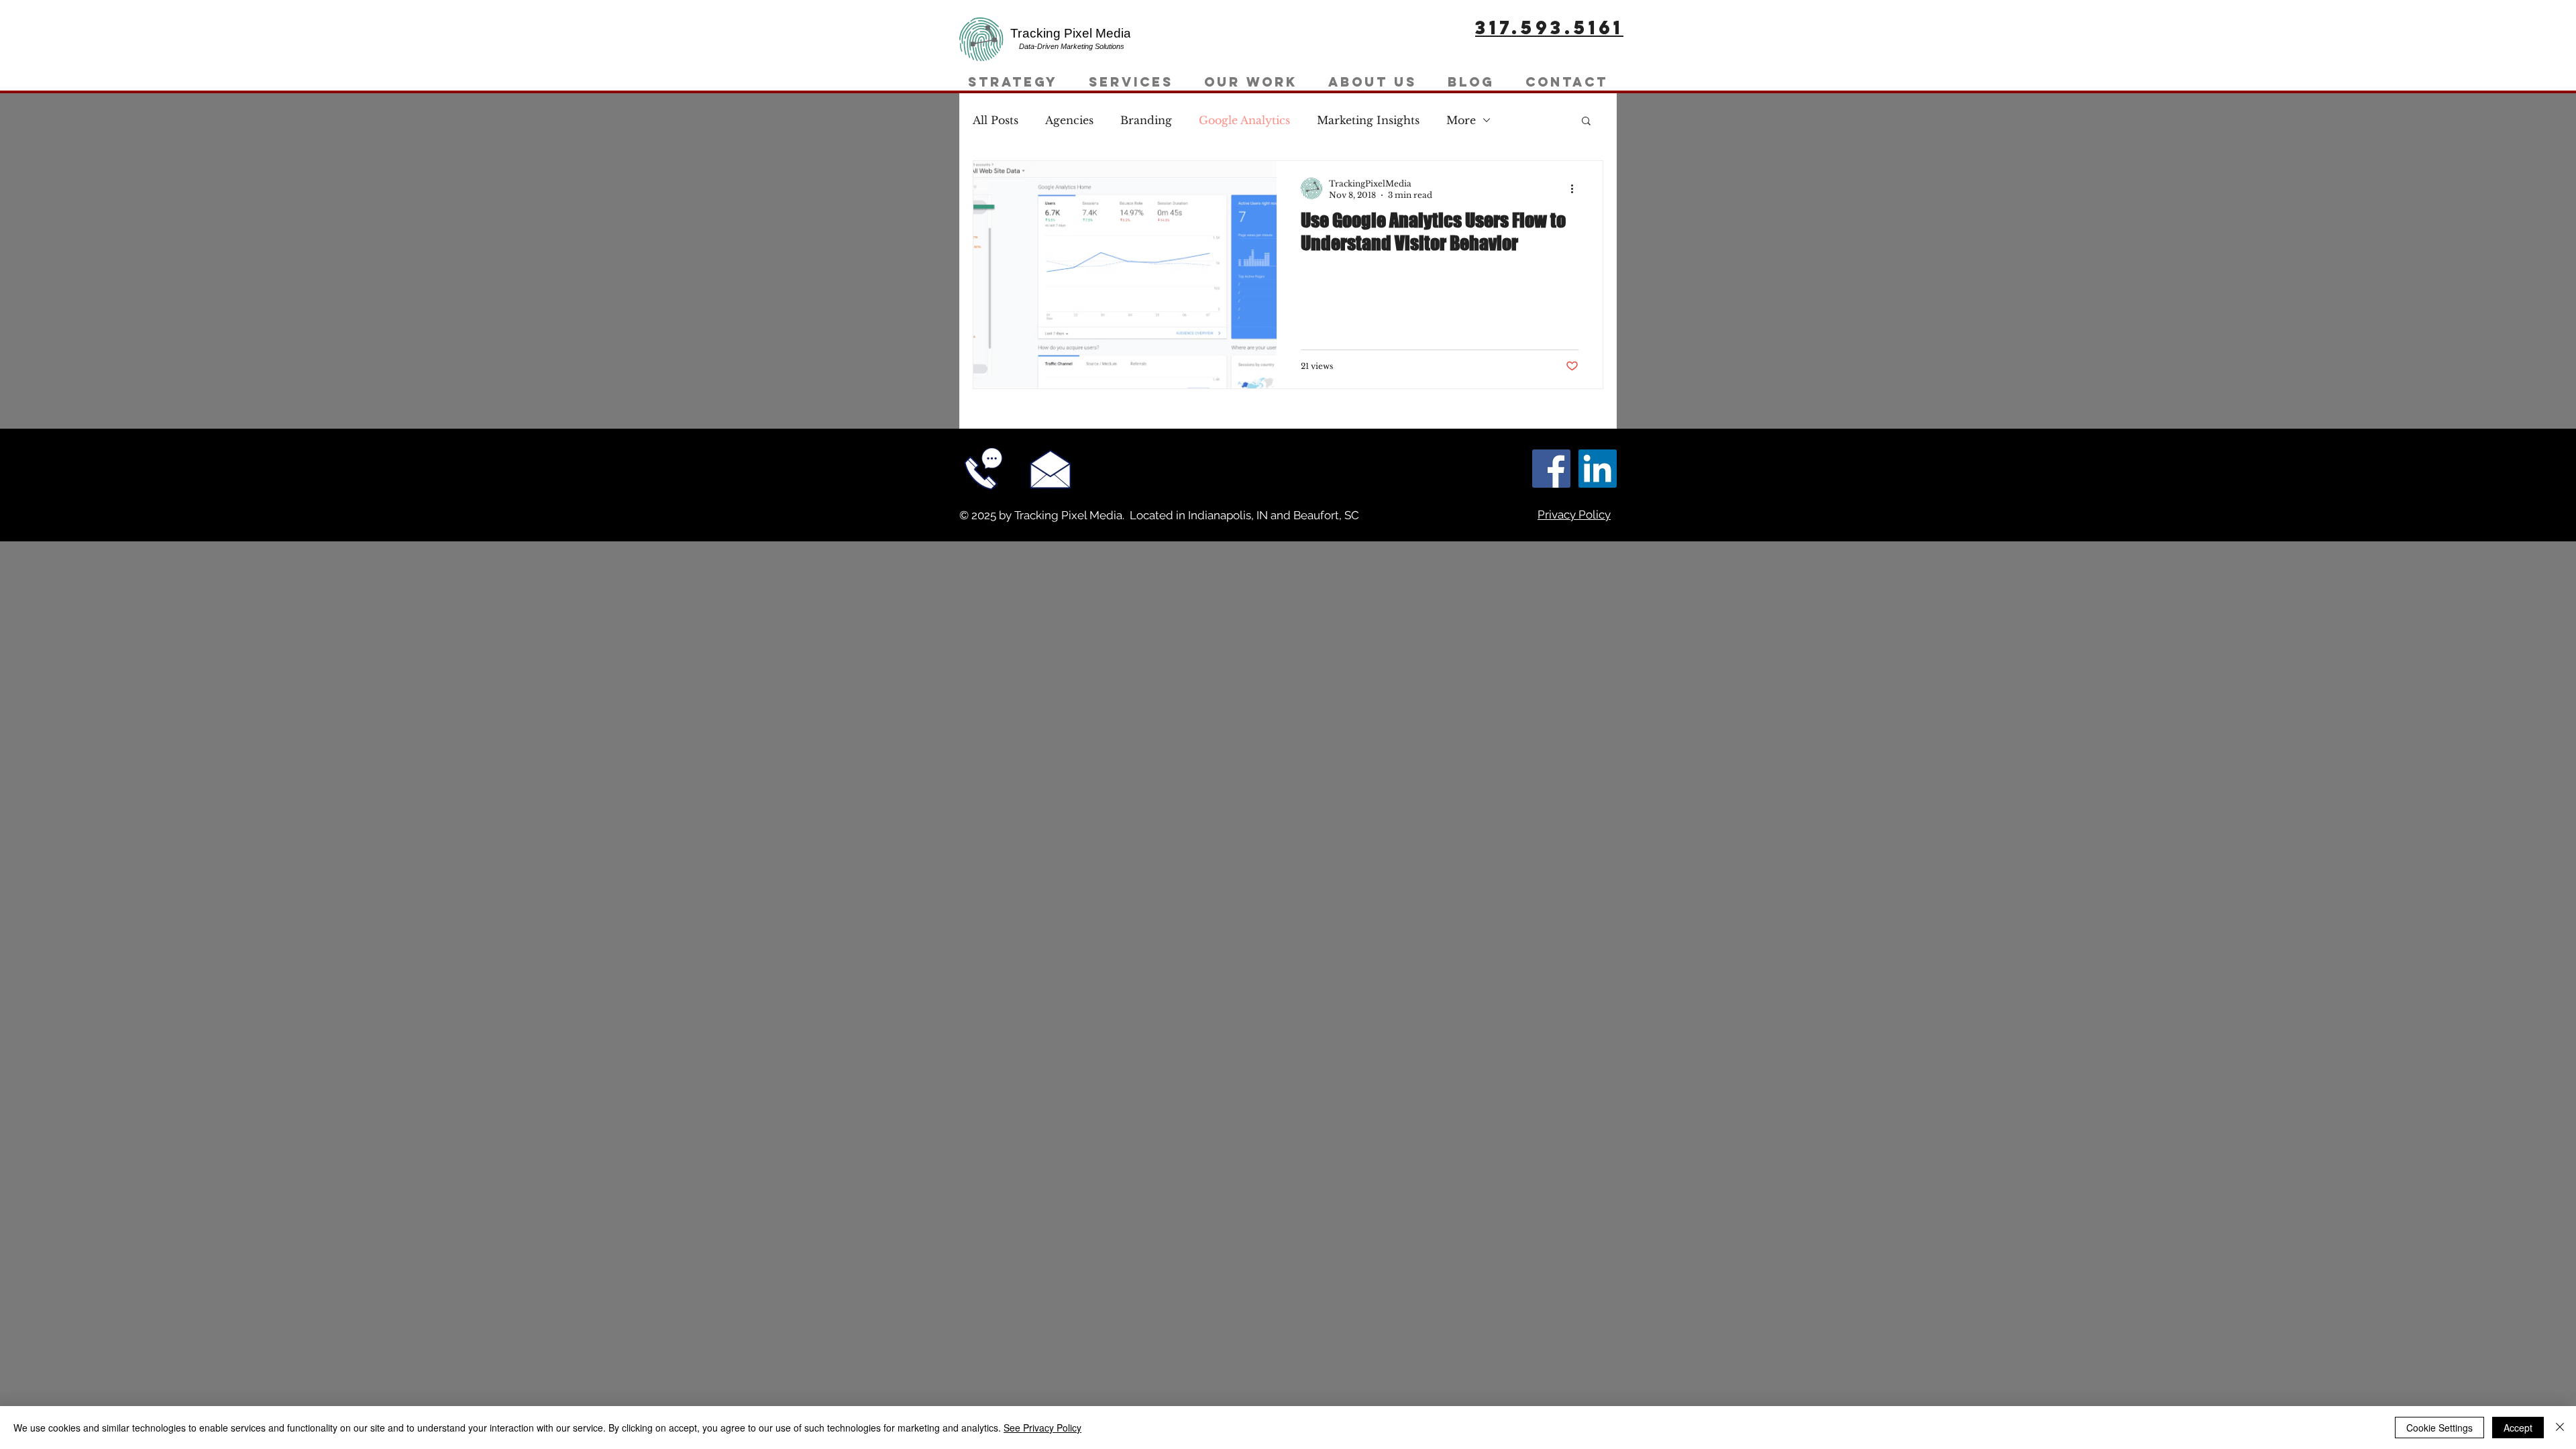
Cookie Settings (2439, 1428)
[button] (1586, 122)
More (1461, 120)
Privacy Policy (1574, 515)
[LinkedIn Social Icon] (1598, 469)
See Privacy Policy (1042, 1428)
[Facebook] (1551, 469)
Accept (2518, 1428)
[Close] (2560, 1428)
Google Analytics (1244, 120)
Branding (1146, 120)
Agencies (1069, 120)
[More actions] (1576, 189)
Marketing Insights (1368, 120)
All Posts (996, 120)
